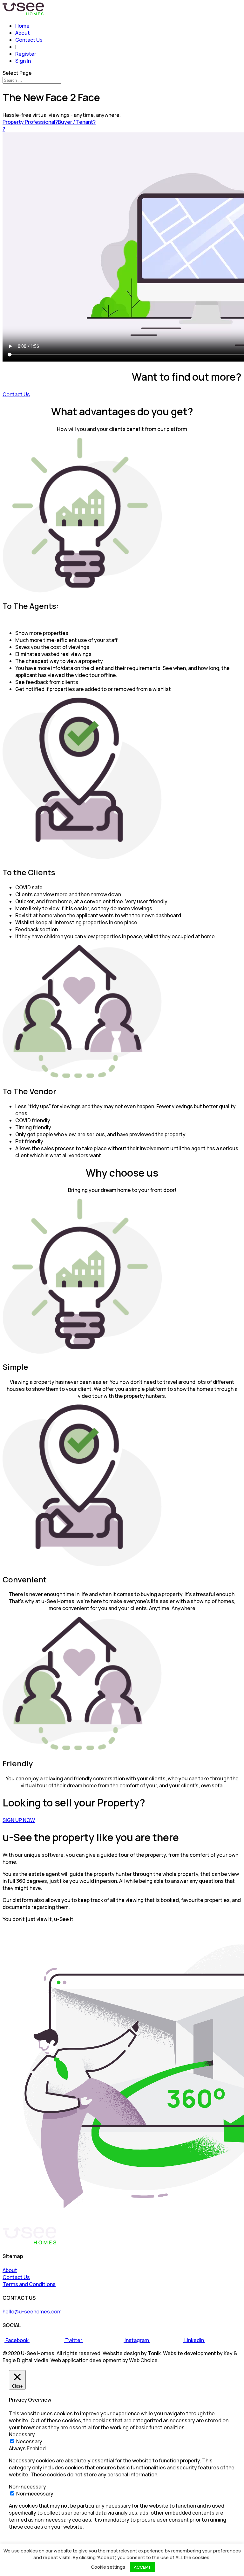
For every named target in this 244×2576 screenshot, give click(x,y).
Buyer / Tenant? (77, 122)
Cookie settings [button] (108, 2567)
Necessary (29, 2441)
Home (22, 26)
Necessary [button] (22, 2434)
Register (26, 54)
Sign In (23, 61)
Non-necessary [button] (27, 2487)
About (23, 33)
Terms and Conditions (29, 2284)
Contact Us (29, 40)
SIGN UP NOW (19, 1820)
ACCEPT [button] (142, 2567)
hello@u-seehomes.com (32, 2312)
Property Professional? (30, 122)
